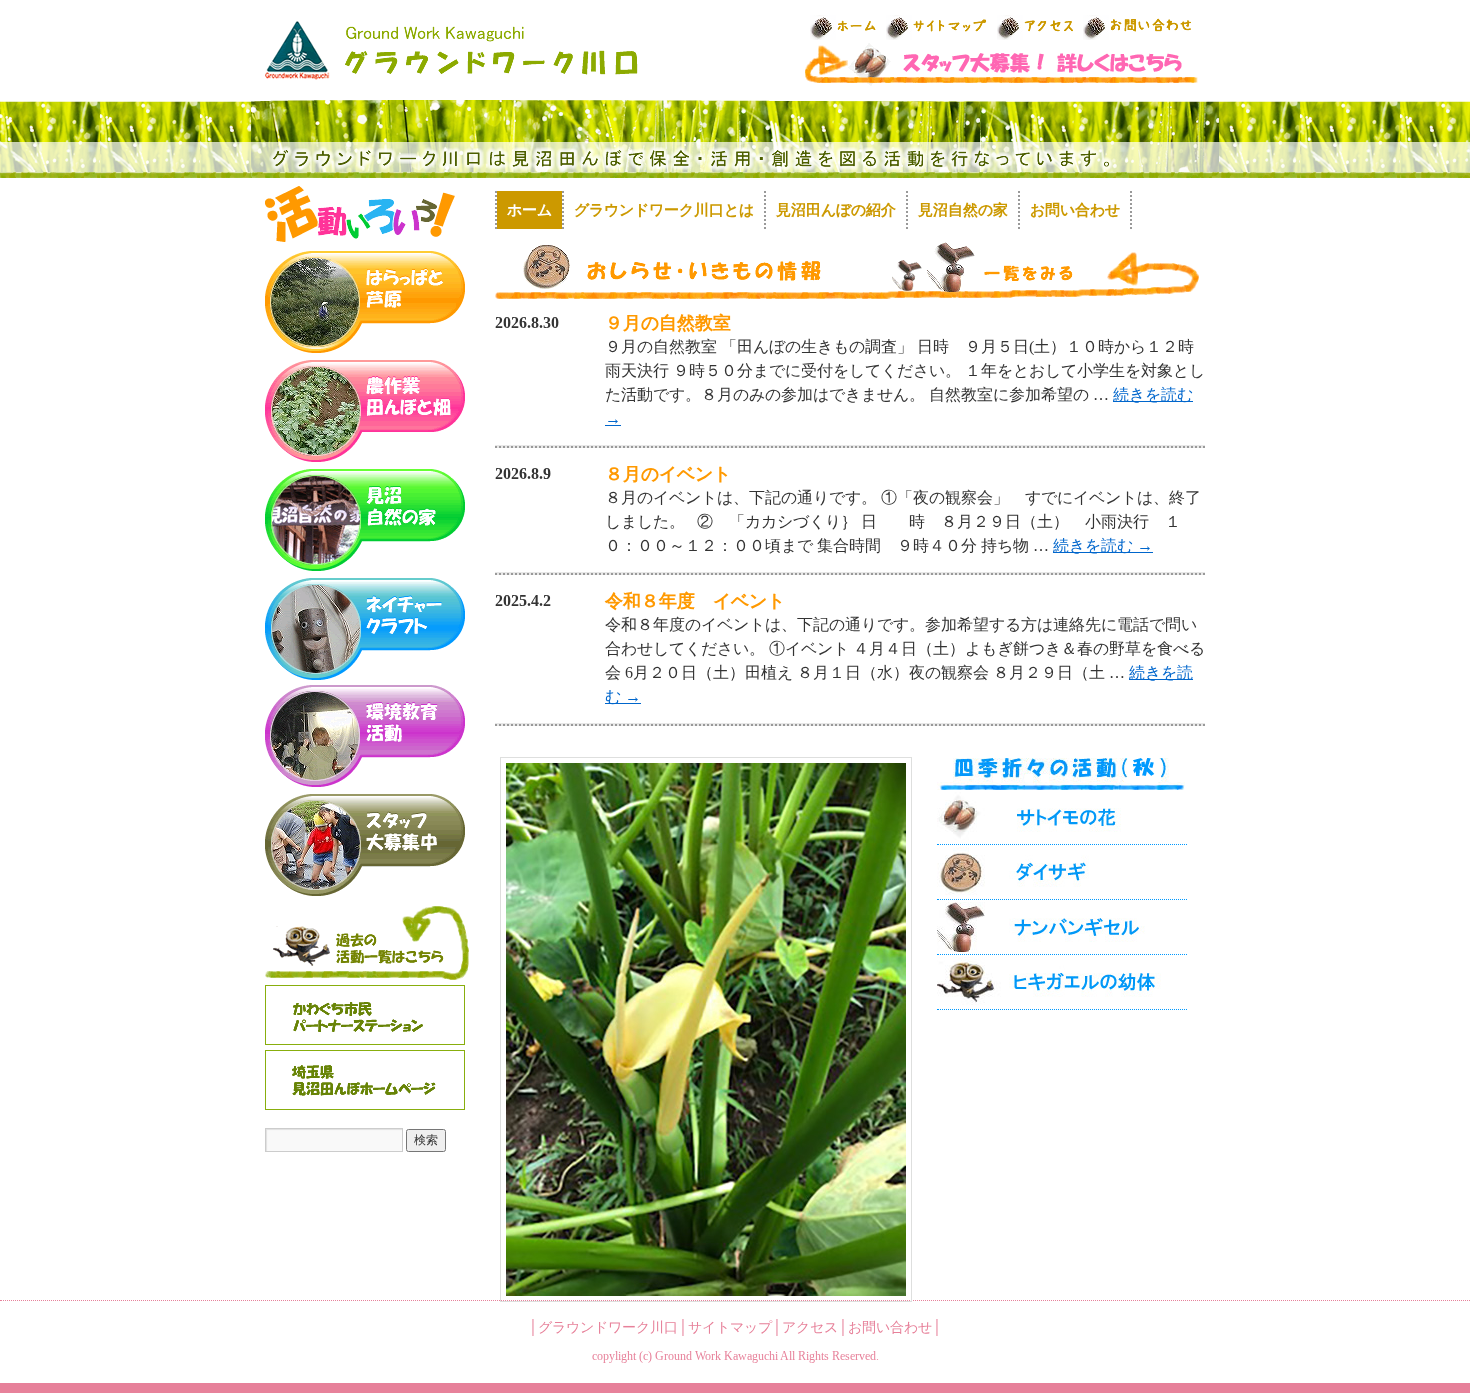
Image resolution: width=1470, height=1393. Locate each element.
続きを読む (1103, 545)
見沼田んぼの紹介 (836, 210)
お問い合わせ (1075, 210)
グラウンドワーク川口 (608, 1327)
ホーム (529, 210)
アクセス (810, 1327)
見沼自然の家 (963, 210)
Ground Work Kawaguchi (716, 1356)
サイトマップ (730, 1327)
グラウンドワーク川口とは (664, 210)
